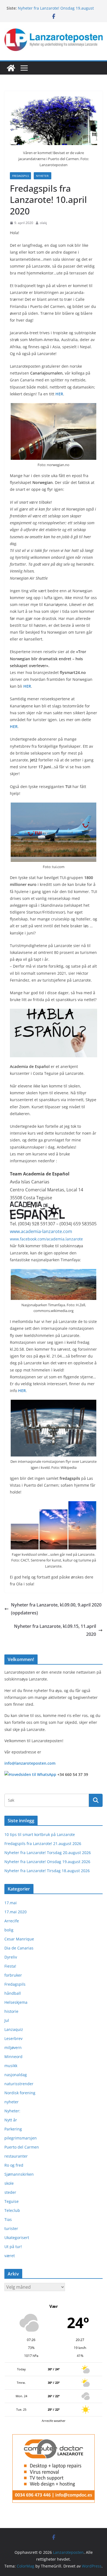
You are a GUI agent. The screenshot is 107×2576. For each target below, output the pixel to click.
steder (10, 2192)
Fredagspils (20, 176)
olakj (43, 223)
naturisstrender (19, 2084)
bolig (9, 1930)
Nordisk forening (20, 2093)
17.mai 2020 (16, 1912)
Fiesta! (10, 1966)
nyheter (12, 2102)
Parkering (13, 2129)
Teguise (12, 2201)
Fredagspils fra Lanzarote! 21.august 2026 (43, 1844)
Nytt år (11, 2120)
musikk (11, 2066)
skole (9, 2183)
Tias (8, 2219)
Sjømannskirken (19, 2174)
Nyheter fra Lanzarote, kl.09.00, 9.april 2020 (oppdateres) (56, 1609)
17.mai (11, 1903)
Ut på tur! (13, 2247)
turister (11, 2228)
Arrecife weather (54, 2421)
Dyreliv (11, 1957)
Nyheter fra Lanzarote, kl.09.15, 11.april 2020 (55, 1630)
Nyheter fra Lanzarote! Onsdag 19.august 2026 (47, 1862)
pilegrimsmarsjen (21, 2138)
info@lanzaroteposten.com (30, 1763)
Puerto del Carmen (22, 2147)
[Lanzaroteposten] (11, 68)
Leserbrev (13, 2038)
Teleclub (12, 2210)
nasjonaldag (16, 2075)
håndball (13, 1993)
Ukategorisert (17, 2238)
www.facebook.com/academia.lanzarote (46, 1239)
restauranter (16, 2156)
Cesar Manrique (19, 1939)
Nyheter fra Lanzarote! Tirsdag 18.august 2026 (47, 1871)
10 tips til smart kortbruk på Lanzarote (40, 1834)
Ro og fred (14, 2165)
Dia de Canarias (19, 1948)
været (10, 2256)
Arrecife (12, 1921)
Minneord (13, 2057)
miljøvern (13, 2048)
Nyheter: (43, 176)
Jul (7, 2020)
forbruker (13, 1975)
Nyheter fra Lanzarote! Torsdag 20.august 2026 (48, 1853)
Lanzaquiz (14, 2029)
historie (11, 2011)
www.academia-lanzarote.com (41, 1231)
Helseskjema (16, 2002)
